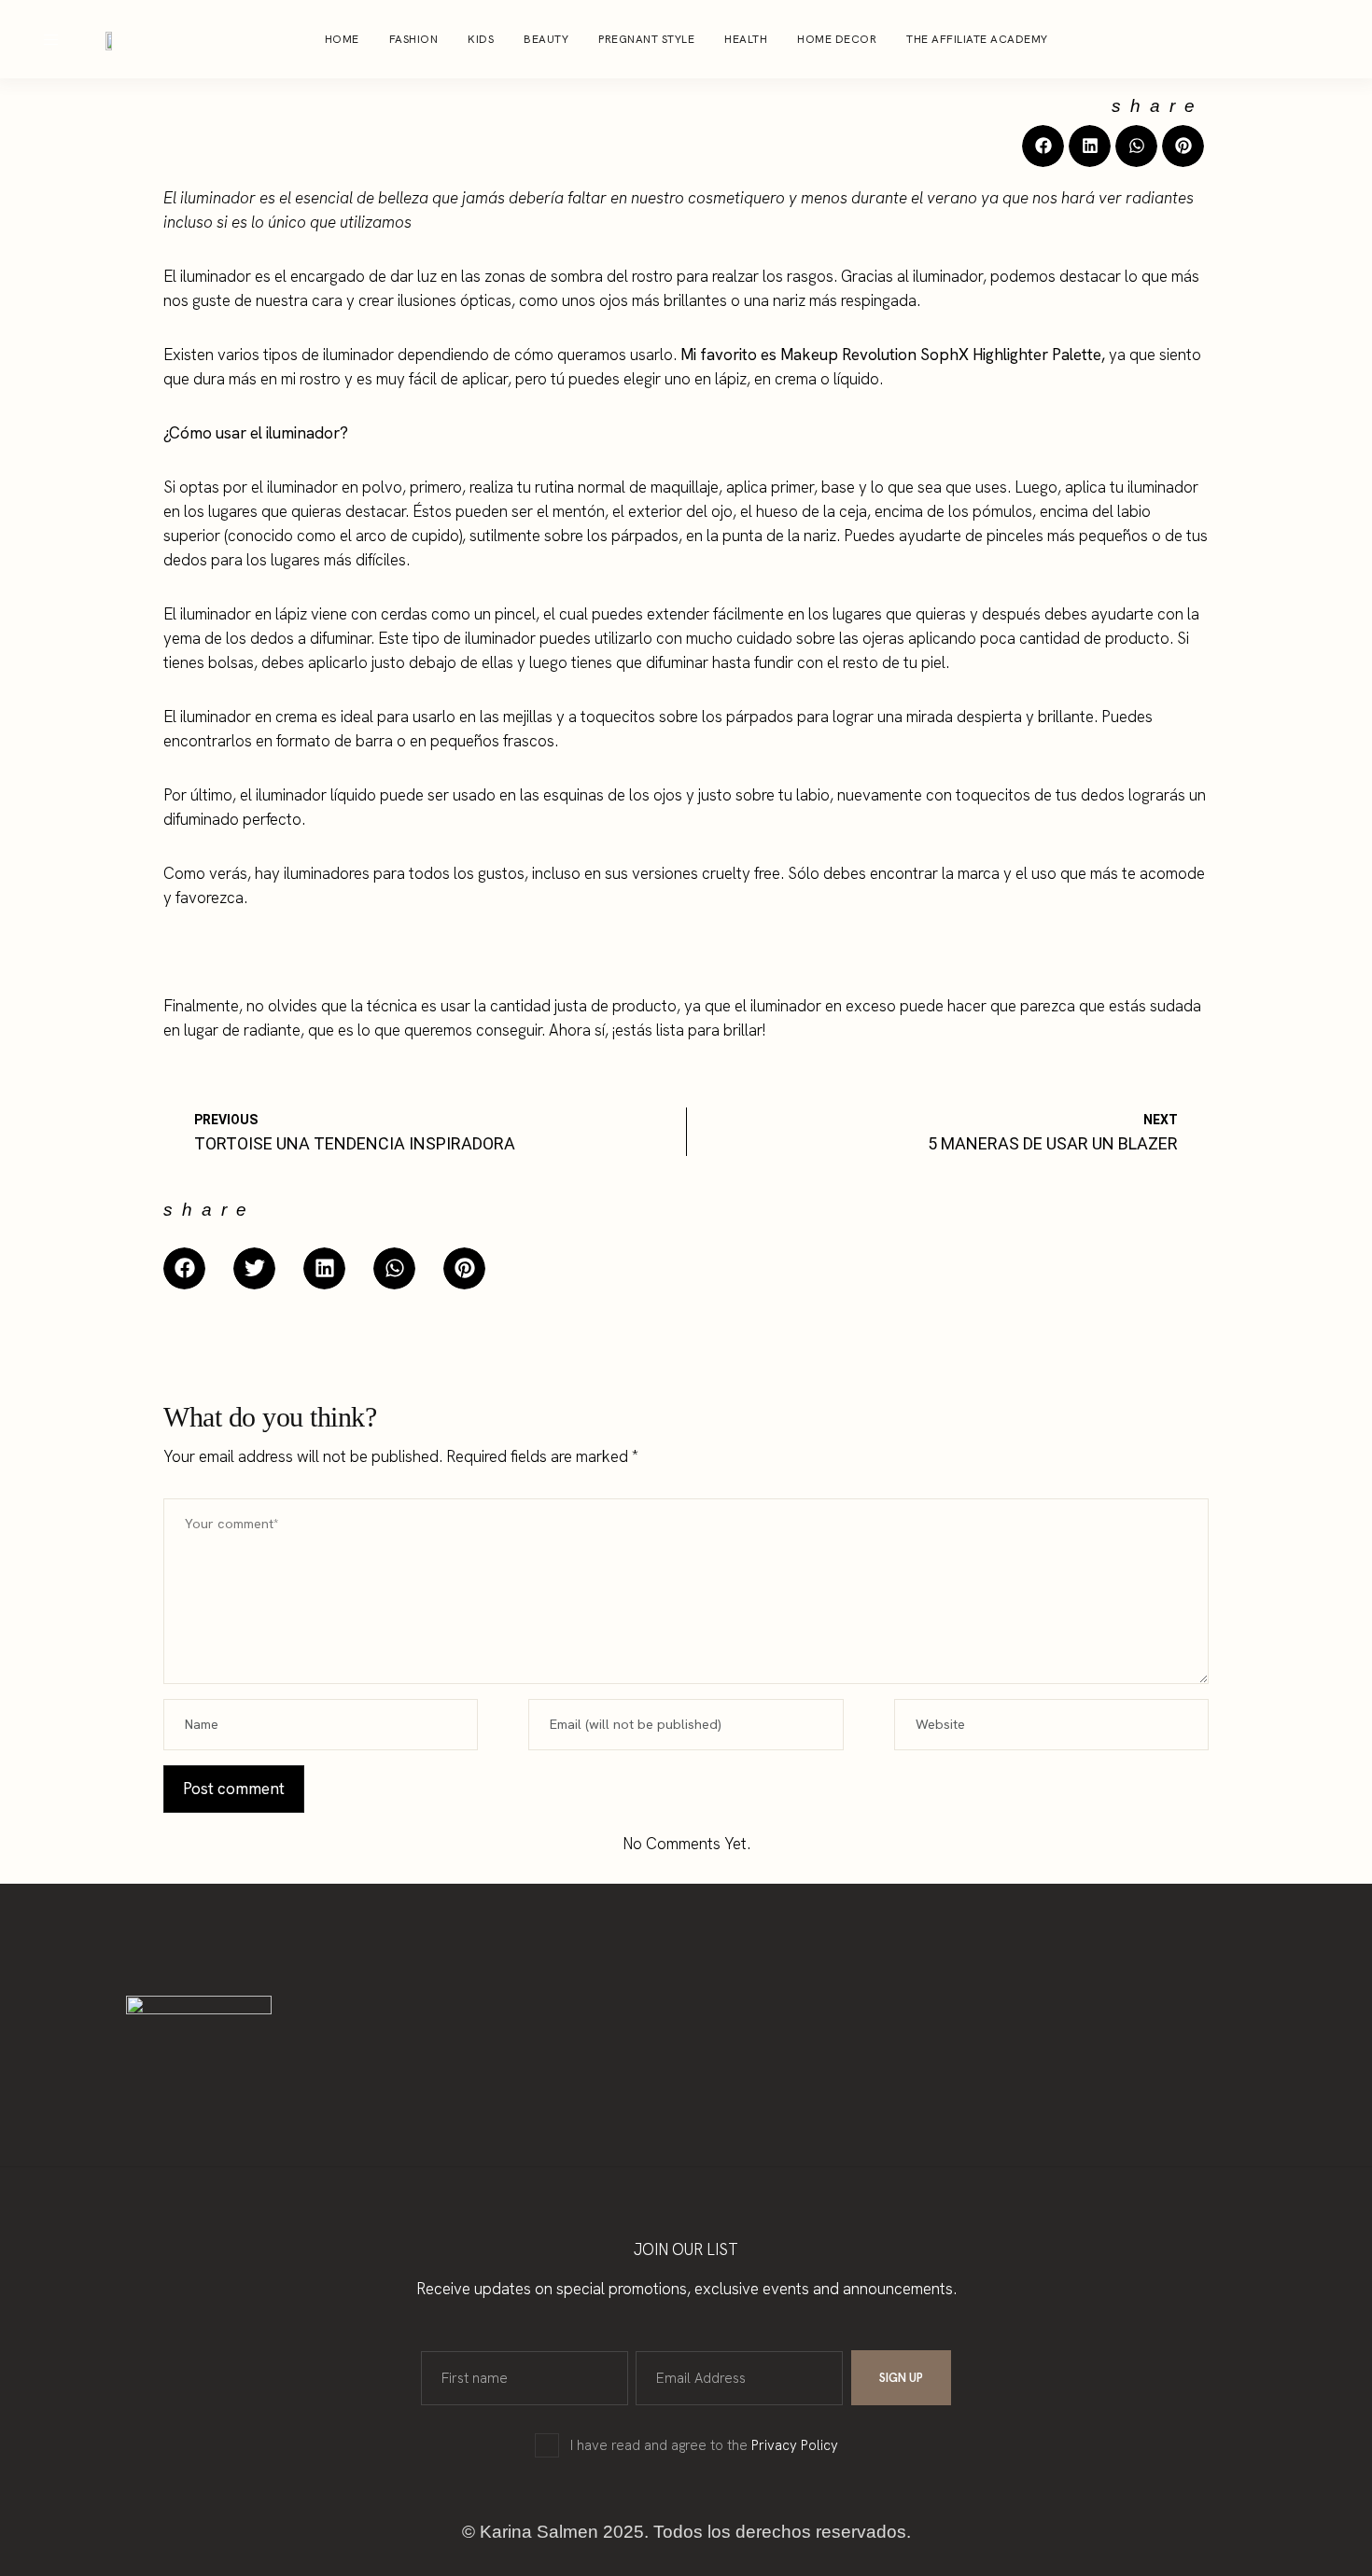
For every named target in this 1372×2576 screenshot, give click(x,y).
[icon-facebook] (1301, 39)
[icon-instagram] (1266, 39)
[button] (1043, 146)
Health (746, 39)
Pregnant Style (646, 39)
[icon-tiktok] (1337, 39)
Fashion (414, 39)
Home (342, 39)
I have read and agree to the (704, 2445)
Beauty (546, 39)
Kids (481, 39)
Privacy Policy (795, 2445)
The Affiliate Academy (977, 39)
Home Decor (837, 39)
